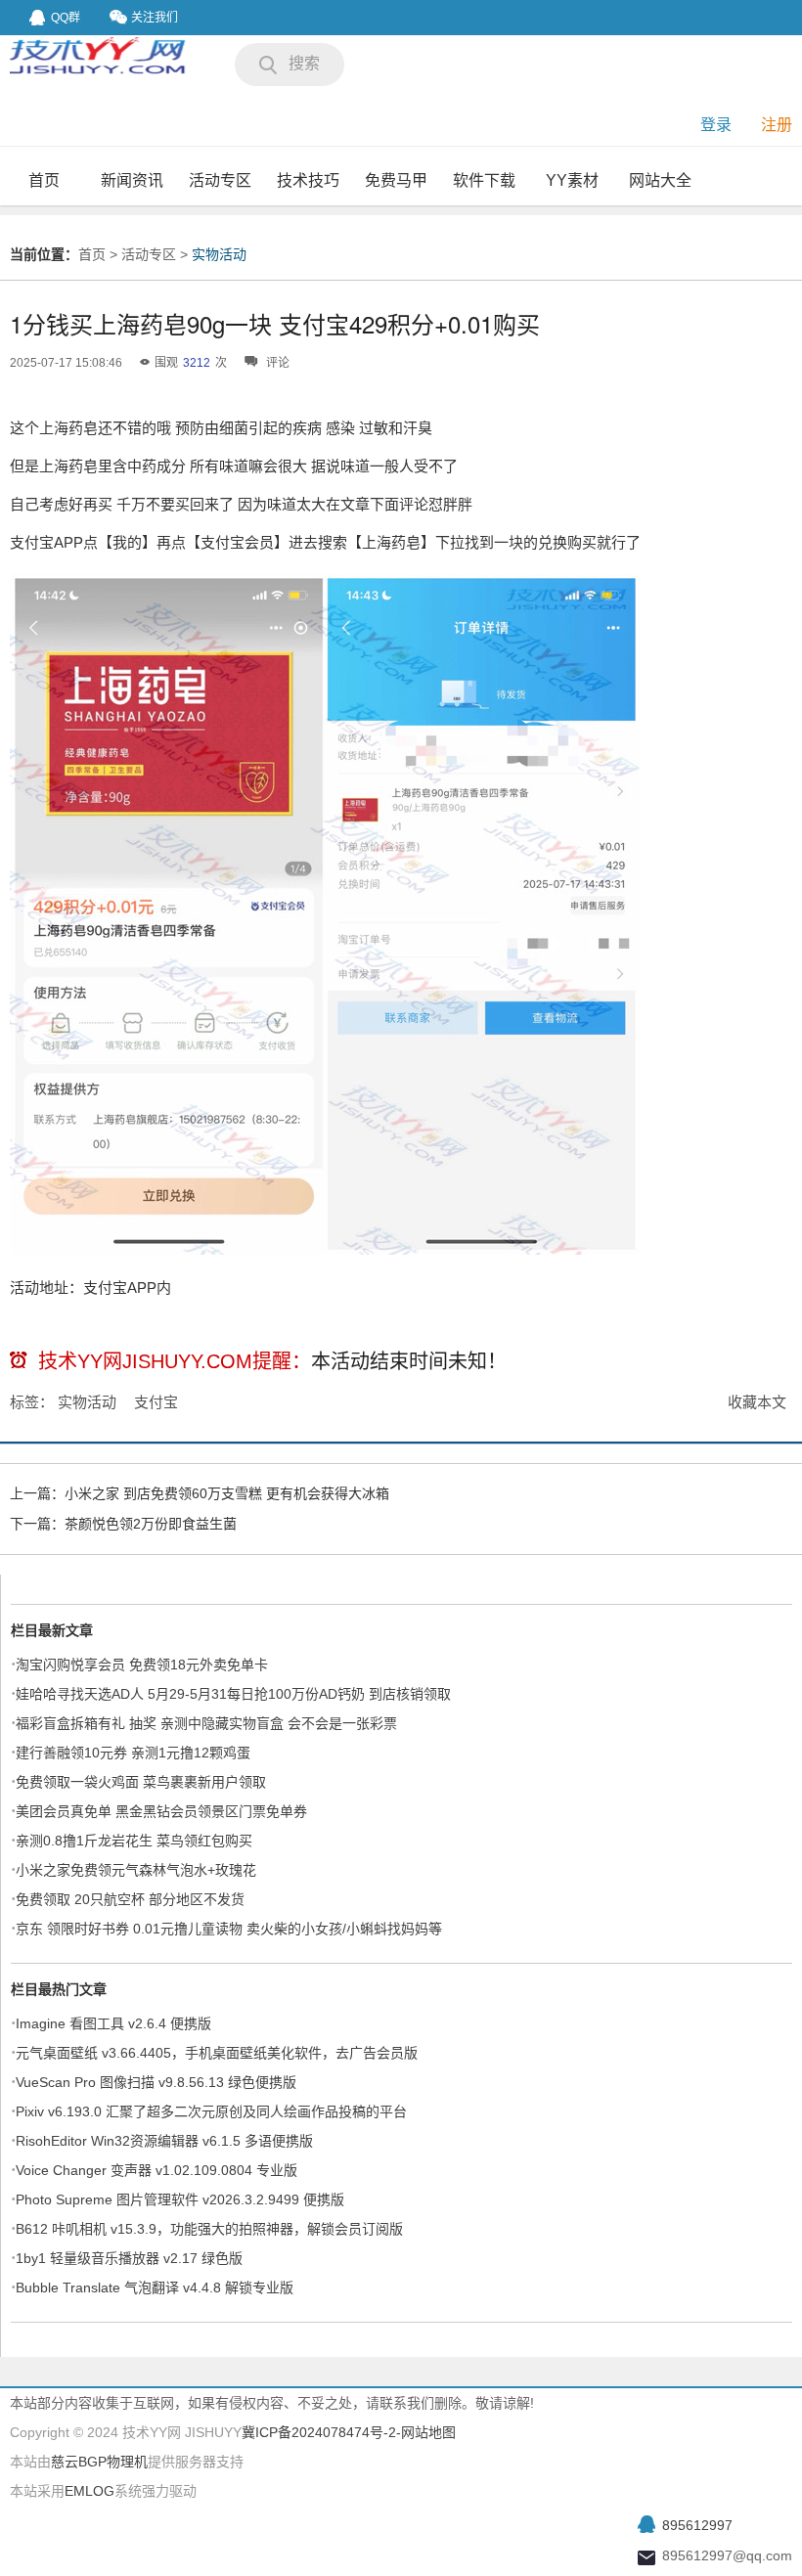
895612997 (697, 2525)
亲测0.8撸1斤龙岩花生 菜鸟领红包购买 (134, 1841)
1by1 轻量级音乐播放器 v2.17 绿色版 (129, 2258)
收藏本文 (757, 1402)
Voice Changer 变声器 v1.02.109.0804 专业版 (156, 2170)
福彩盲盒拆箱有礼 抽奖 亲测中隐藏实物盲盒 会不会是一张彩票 (206, 1723)
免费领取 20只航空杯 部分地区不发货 (130, 1899)
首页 (44, 180)
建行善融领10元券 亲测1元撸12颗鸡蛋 (133, 1753)
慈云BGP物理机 (99, 2462)
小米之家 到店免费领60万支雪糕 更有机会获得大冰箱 (227, 1493)
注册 (777, 125)
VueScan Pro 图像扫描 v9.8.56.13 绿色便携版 (156, 2082)
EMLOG (89, 2491)
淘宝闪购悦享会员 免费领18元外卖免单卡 (142, 1665)
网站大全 (660, 180)
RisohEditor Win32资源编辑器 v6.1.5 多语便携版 (164, 2141)
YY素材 (572, 180)
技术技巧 (308, 180)
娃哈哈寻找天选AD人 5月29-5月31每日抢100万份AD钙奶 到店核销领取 (233, 1694)
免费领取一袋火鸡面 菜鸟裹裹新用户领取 (141, 1782)
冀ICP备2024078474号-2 (319, 2432)
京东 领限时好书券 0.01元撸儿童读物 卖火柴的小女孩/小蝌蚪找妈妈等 (229, 1929)
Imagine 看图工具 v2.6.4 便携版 (113, 2023)
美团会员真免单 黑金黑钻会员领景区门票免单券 (161, 1811)
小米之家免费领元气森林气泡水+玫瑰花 (136, 1870)
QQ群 (66, 18)
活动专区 (220, 180)
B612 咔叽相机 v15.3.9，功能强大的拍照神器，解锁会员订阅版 (209, 2229)
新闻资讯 (132, 180)
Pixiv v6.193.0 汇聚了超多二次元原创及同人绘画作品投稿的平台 (211, 2111)
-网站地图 (426, 2432)
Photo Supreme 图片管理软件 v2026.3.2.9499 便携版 (180, 2199)
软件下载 (484, 180)
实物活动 (219, 254)
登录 (716, 125)
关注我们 (155, 18)
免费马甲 (396, 180)
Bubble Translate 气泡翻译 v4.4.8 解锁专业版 (155, 2287)
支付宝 (156, 1402)
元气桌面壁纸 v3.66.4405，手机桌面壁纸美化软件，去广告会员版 (217, 2053)
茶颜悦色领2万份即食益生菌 (151, 1524)
